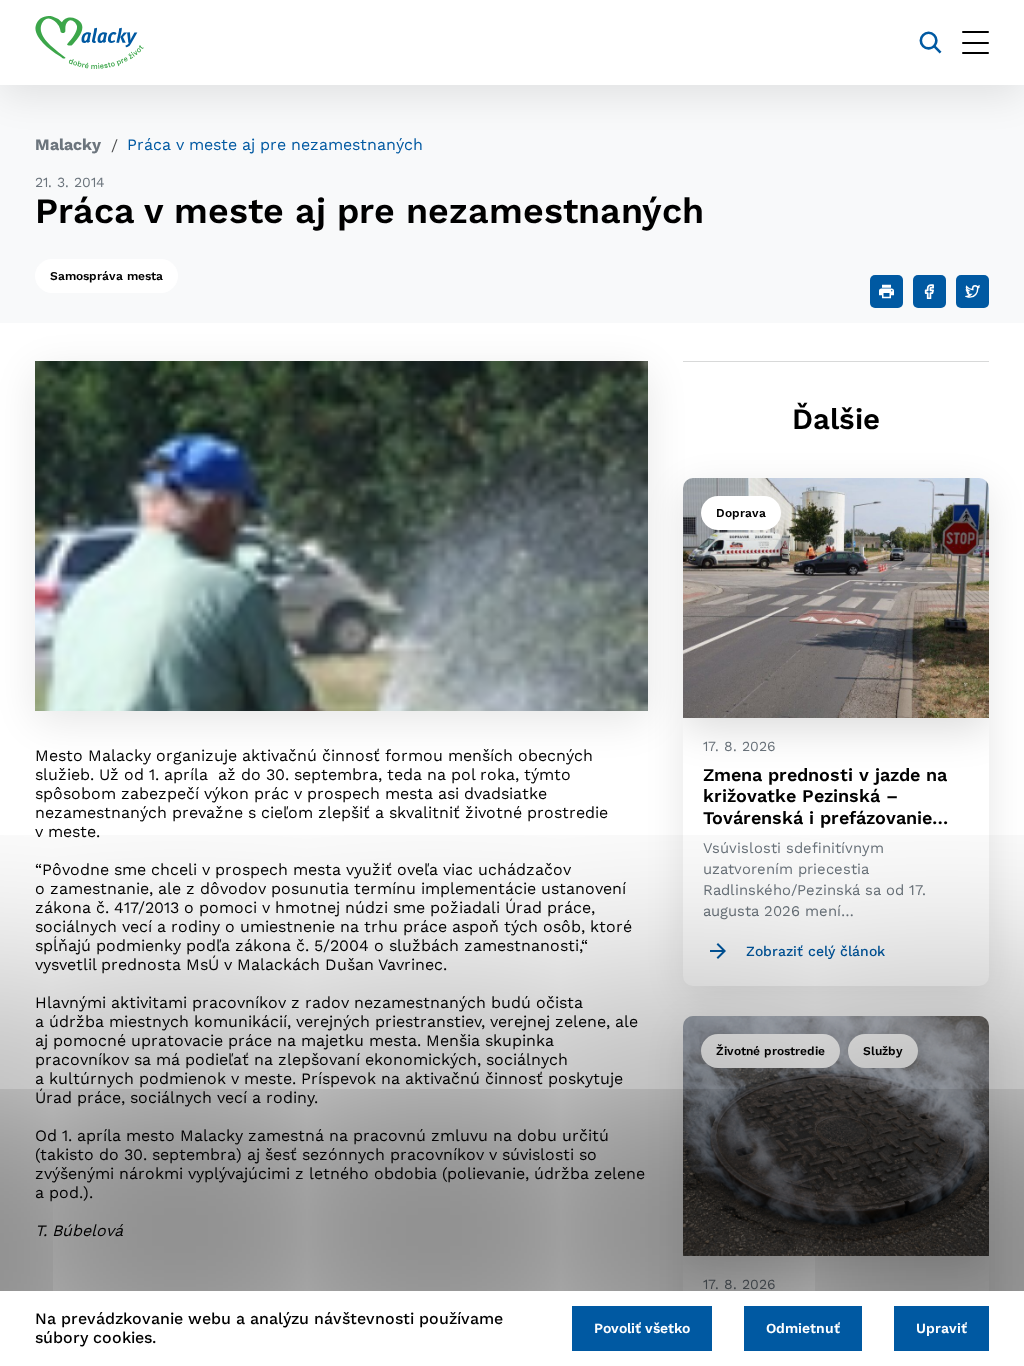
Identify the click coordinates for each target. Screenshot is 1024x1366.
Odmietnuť (803, 1328)
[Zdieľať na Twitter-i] (972, 291)
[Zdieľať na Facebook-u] (929, 291)
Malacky (68, 144)
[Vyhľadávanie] (930, 42)
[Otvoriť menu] (975, 42)
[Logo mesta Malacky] (89, 43)
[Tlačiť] (886, 291)
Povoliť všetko (642, 1328)
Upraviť (941, 1328)
